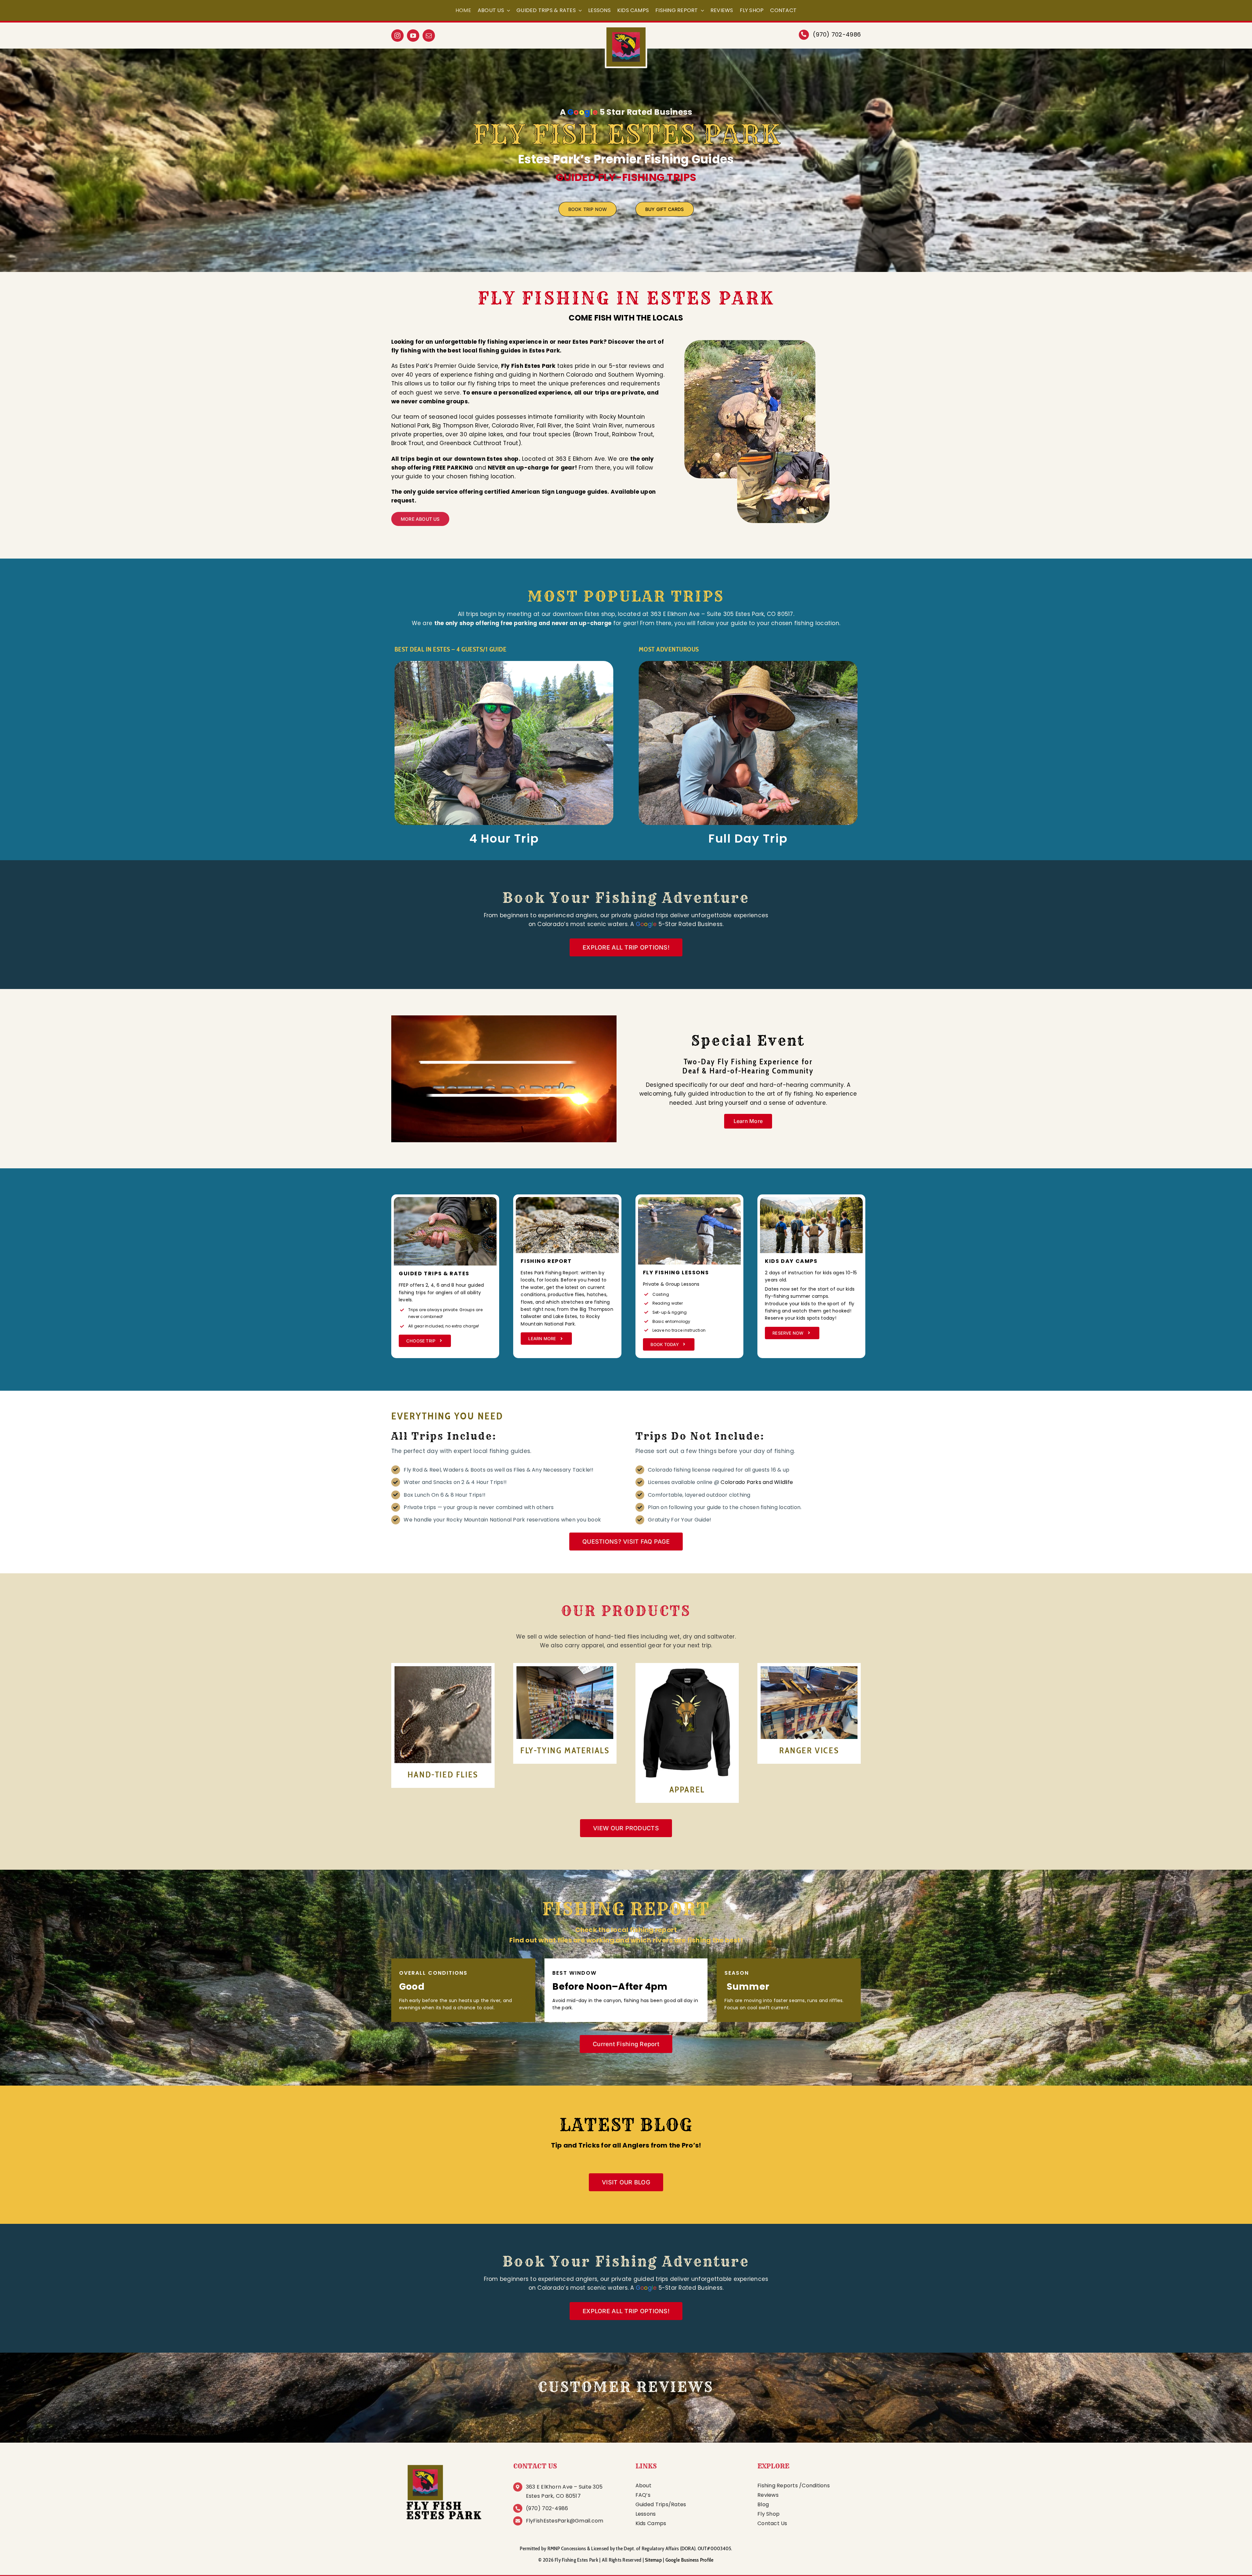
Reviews (768, 2495)
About (643, 2486)
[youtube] (413, 36)
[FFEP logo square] (443, 2463)
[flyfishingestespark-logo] (626, 30)
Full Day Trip (748, 839)
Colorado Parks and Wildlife (757, 1482)
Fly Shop (768, 2514)
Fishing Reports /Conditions (794, 2486)
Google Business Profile (690, 2560)
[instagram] (397, 36)
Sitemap (653, 2560)
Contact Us (772, 2523)
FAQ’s (643, 2495)
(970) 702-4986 (837, 34)
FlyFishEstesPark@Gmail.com (565, 2521)
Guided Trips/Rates (661, 2504)
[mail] (429, 36)
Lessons (646, 2514)
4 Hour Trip (504, 839)
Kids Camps (651, 2523)
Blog (763, 2504)
